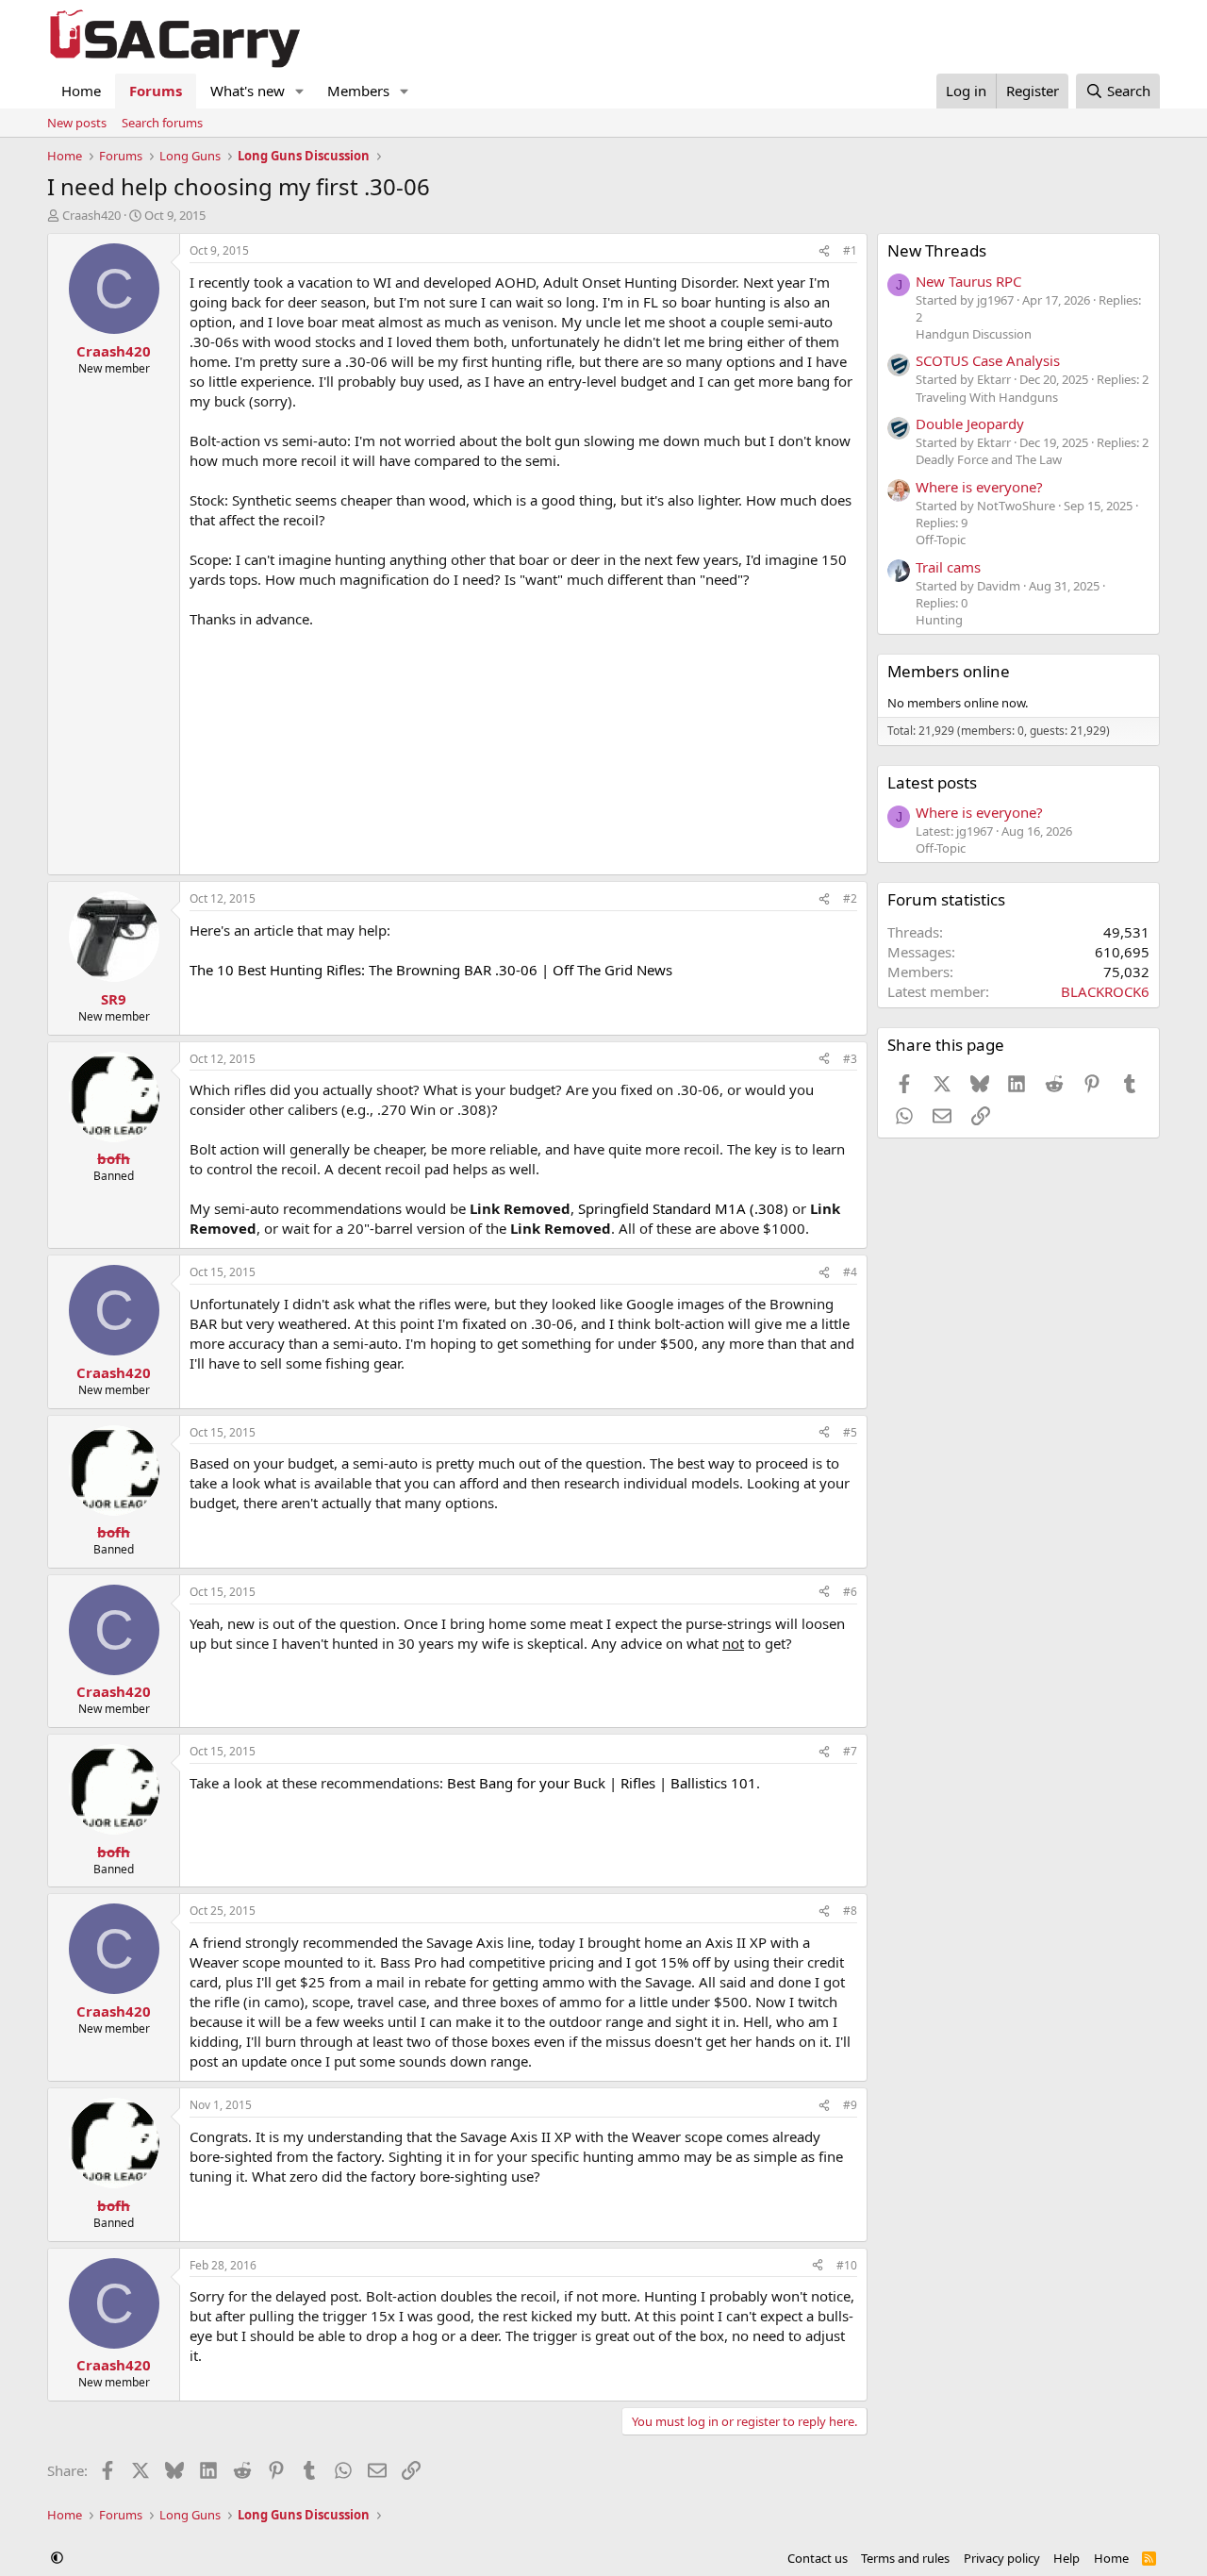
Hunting (939, 620)
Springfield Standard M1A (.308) (683, 1208)
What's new (248, 91)
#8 (850, 1911)
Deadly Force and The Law (989, 459)
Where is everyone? (979, 487)
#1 (850, 250)
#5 (850, 1432)
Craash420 (91, 215)
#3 (850, 1059)
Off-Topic (941, 540)
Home (81, 91)
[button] (300, 91)
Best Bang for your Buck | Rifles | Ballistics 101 (602, 1783)
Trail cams (948, 567)
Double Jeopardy (970, 424)
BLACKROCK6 (1105, 991)
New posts (77, 123)
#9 (850, 2105)
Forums (156, 91)
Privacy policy (1002, 2558)
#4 (850, 1272)
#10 (847, 2265)
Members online (949, 671)
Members (358, 91)
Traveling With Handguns (987, 397)
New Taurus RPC (968, 281)
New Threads (937, 250)
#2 (850, 898)
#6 (850, 1592)
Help (1066, 2558)
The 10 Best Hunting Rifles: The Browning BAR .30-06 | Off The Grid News (431, 970)
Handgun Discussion (974, 334)
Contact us (818, 2558)
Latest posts (932, 782)
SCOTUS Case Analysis (988, 360)
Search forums (162, 123)
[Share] (824, 251)
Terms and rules (905, 2558)
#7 (850, 1751)
